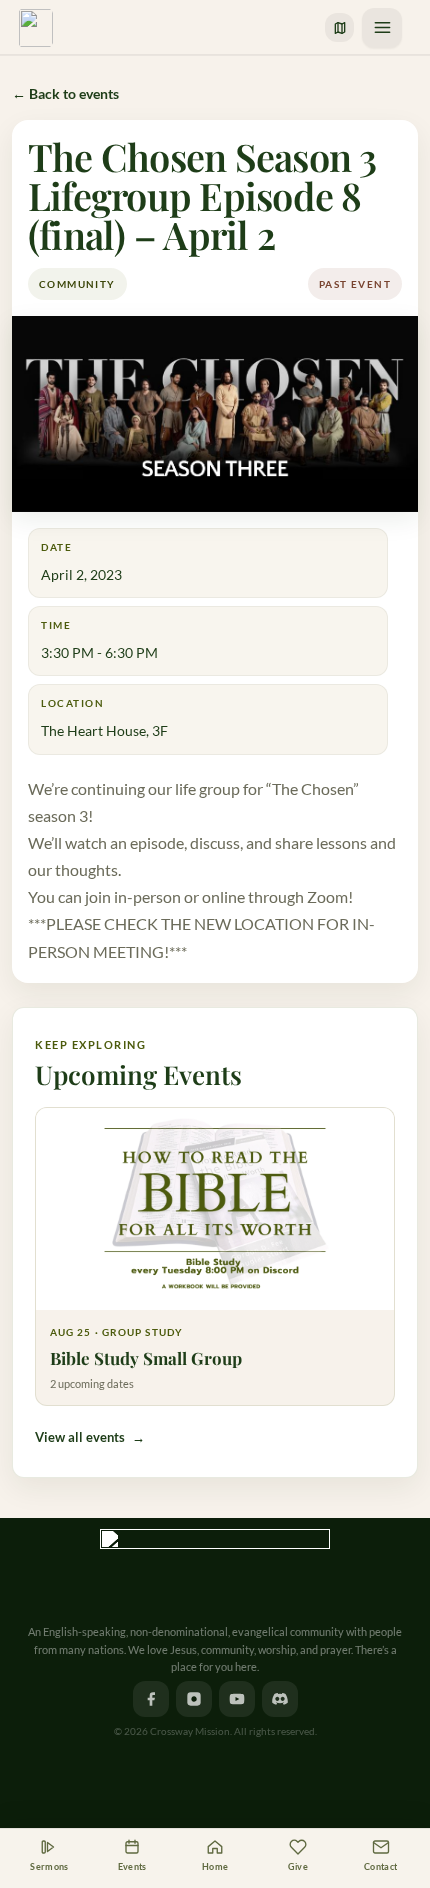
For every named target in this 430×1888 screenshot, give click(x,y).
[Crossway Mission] (215, 1569)
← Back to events (65, 93)
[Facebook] (151, 1699)
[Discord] (280, 1699)
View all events (90, 1437)
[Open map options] (339, 27)
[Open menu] (382, 28)
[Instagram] (194, 1699)
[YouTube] (237, 1699)
